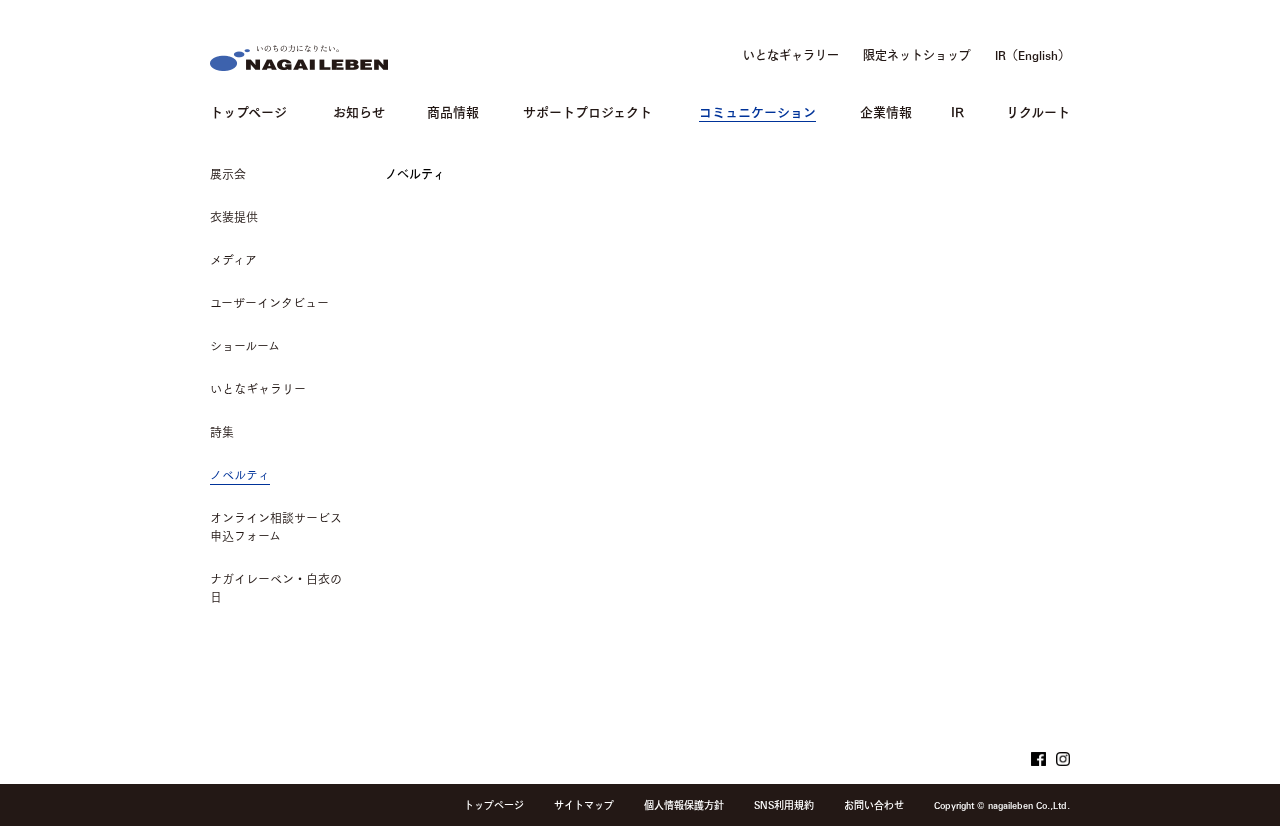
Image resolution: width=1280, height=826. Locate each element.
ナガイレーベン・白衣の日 (276, 588)
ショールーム (245, 346)
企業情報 (886, 110)
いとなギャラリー (791, 55)
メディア (233, 260)
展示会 (228, 174)
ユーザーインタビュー (269, 303)
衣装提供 (234, 217)
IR (957, 110)
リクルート (1038, 110)
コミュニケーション (757, 110)
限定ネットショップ (917, 55)
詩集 (222, 432)
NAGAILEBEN (299, 58)
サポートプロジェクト (587, 110)
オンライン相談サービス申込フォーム (276, 527)
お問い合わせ (874, 805)
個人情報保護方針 (684, 805)
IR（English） (1032, 55)
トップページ (248, 110)
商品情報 (453, 110)
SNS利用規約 (784, 805)
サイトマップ (584, 805)
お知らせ (359, 110)
